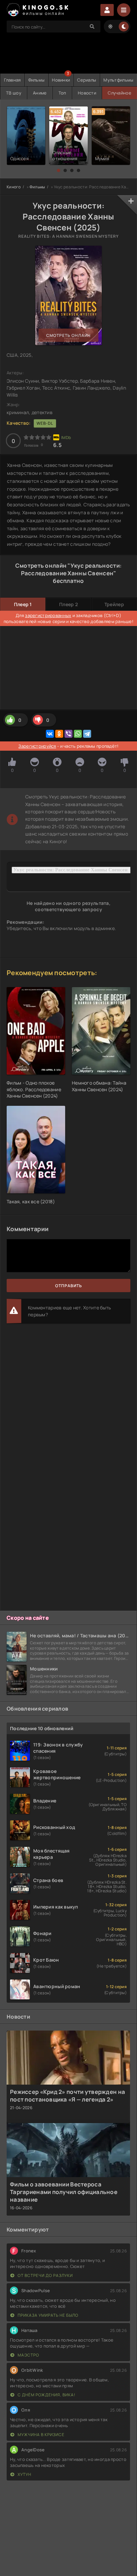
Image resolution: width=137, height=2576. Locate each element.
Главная (12, 80)
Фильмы (37, 80)
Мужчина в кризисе (41, 2435)
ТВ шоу (14, 93)
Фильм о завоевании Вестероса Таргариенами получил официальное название (64, 2192)
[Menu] (124, 10)
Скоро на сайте (28, 1618)
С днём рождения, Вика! (46, 2395)
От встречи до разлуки (45, 2275)
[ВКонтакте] (50, 734)
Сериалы (87, 80)
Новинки (61, 80)
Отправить (69, 1286)
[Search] (92, 27)
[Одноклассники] (59, 734)
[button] (59, 170)
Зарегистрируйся (37, 746)
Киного (14, 187)
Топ (62, 93)
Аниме (40, 93)
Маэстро (28, 2355)
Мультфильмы (118, 80)
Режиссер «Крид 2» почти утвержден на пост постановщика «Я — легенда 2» (68, 2096)
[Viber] (68, 734)
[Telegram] (87, 734)
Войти (107, 10)
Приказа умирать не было (48, 2315)
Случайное (120, 93)
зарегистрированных (48, 615)
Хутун (24, 2474)
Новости (87, 93)
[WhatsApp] (78, 734)
